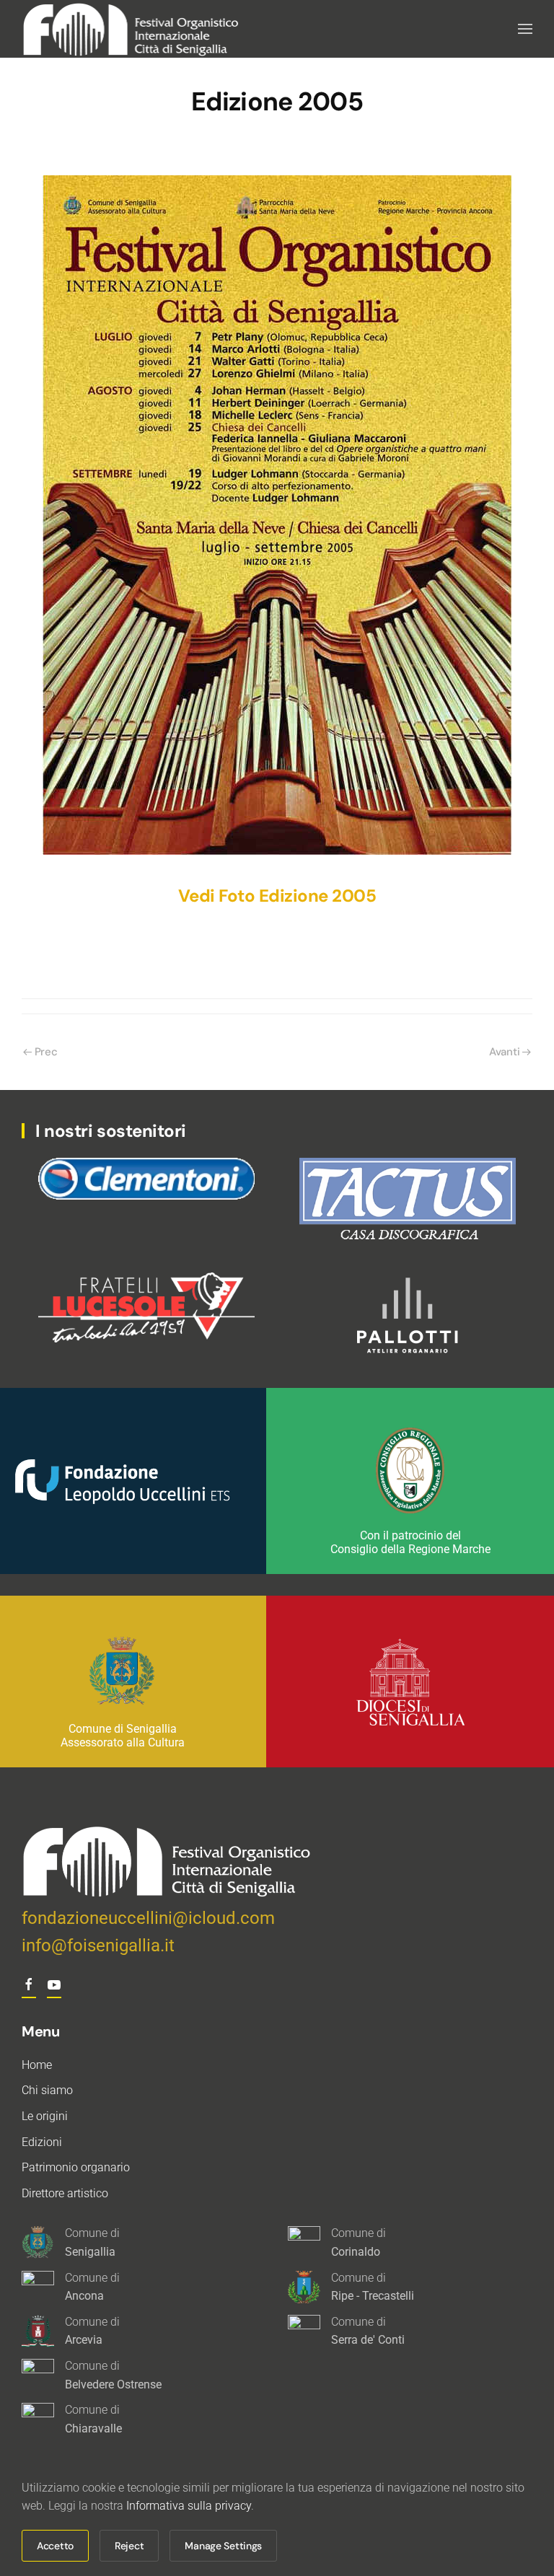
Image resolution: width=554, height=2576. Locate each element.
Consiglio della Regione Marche (410, 1549)
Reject (129, 2546)
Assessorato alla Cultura (123, 1742)
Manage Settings (223, 2546)
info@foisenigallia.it (98, 1946)
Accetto (55, 2546)
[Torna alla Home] (132, 29)
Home (37, 2065)
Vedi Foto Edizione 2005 (277, 896)
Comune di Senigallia (123, 1729)
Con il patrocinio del (410, 1535)
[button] (525, 29)
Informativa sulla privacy (189, 2506)
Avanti (504, 1052)
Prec (46, 1052)
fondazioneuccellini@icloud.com (148, 1918)
